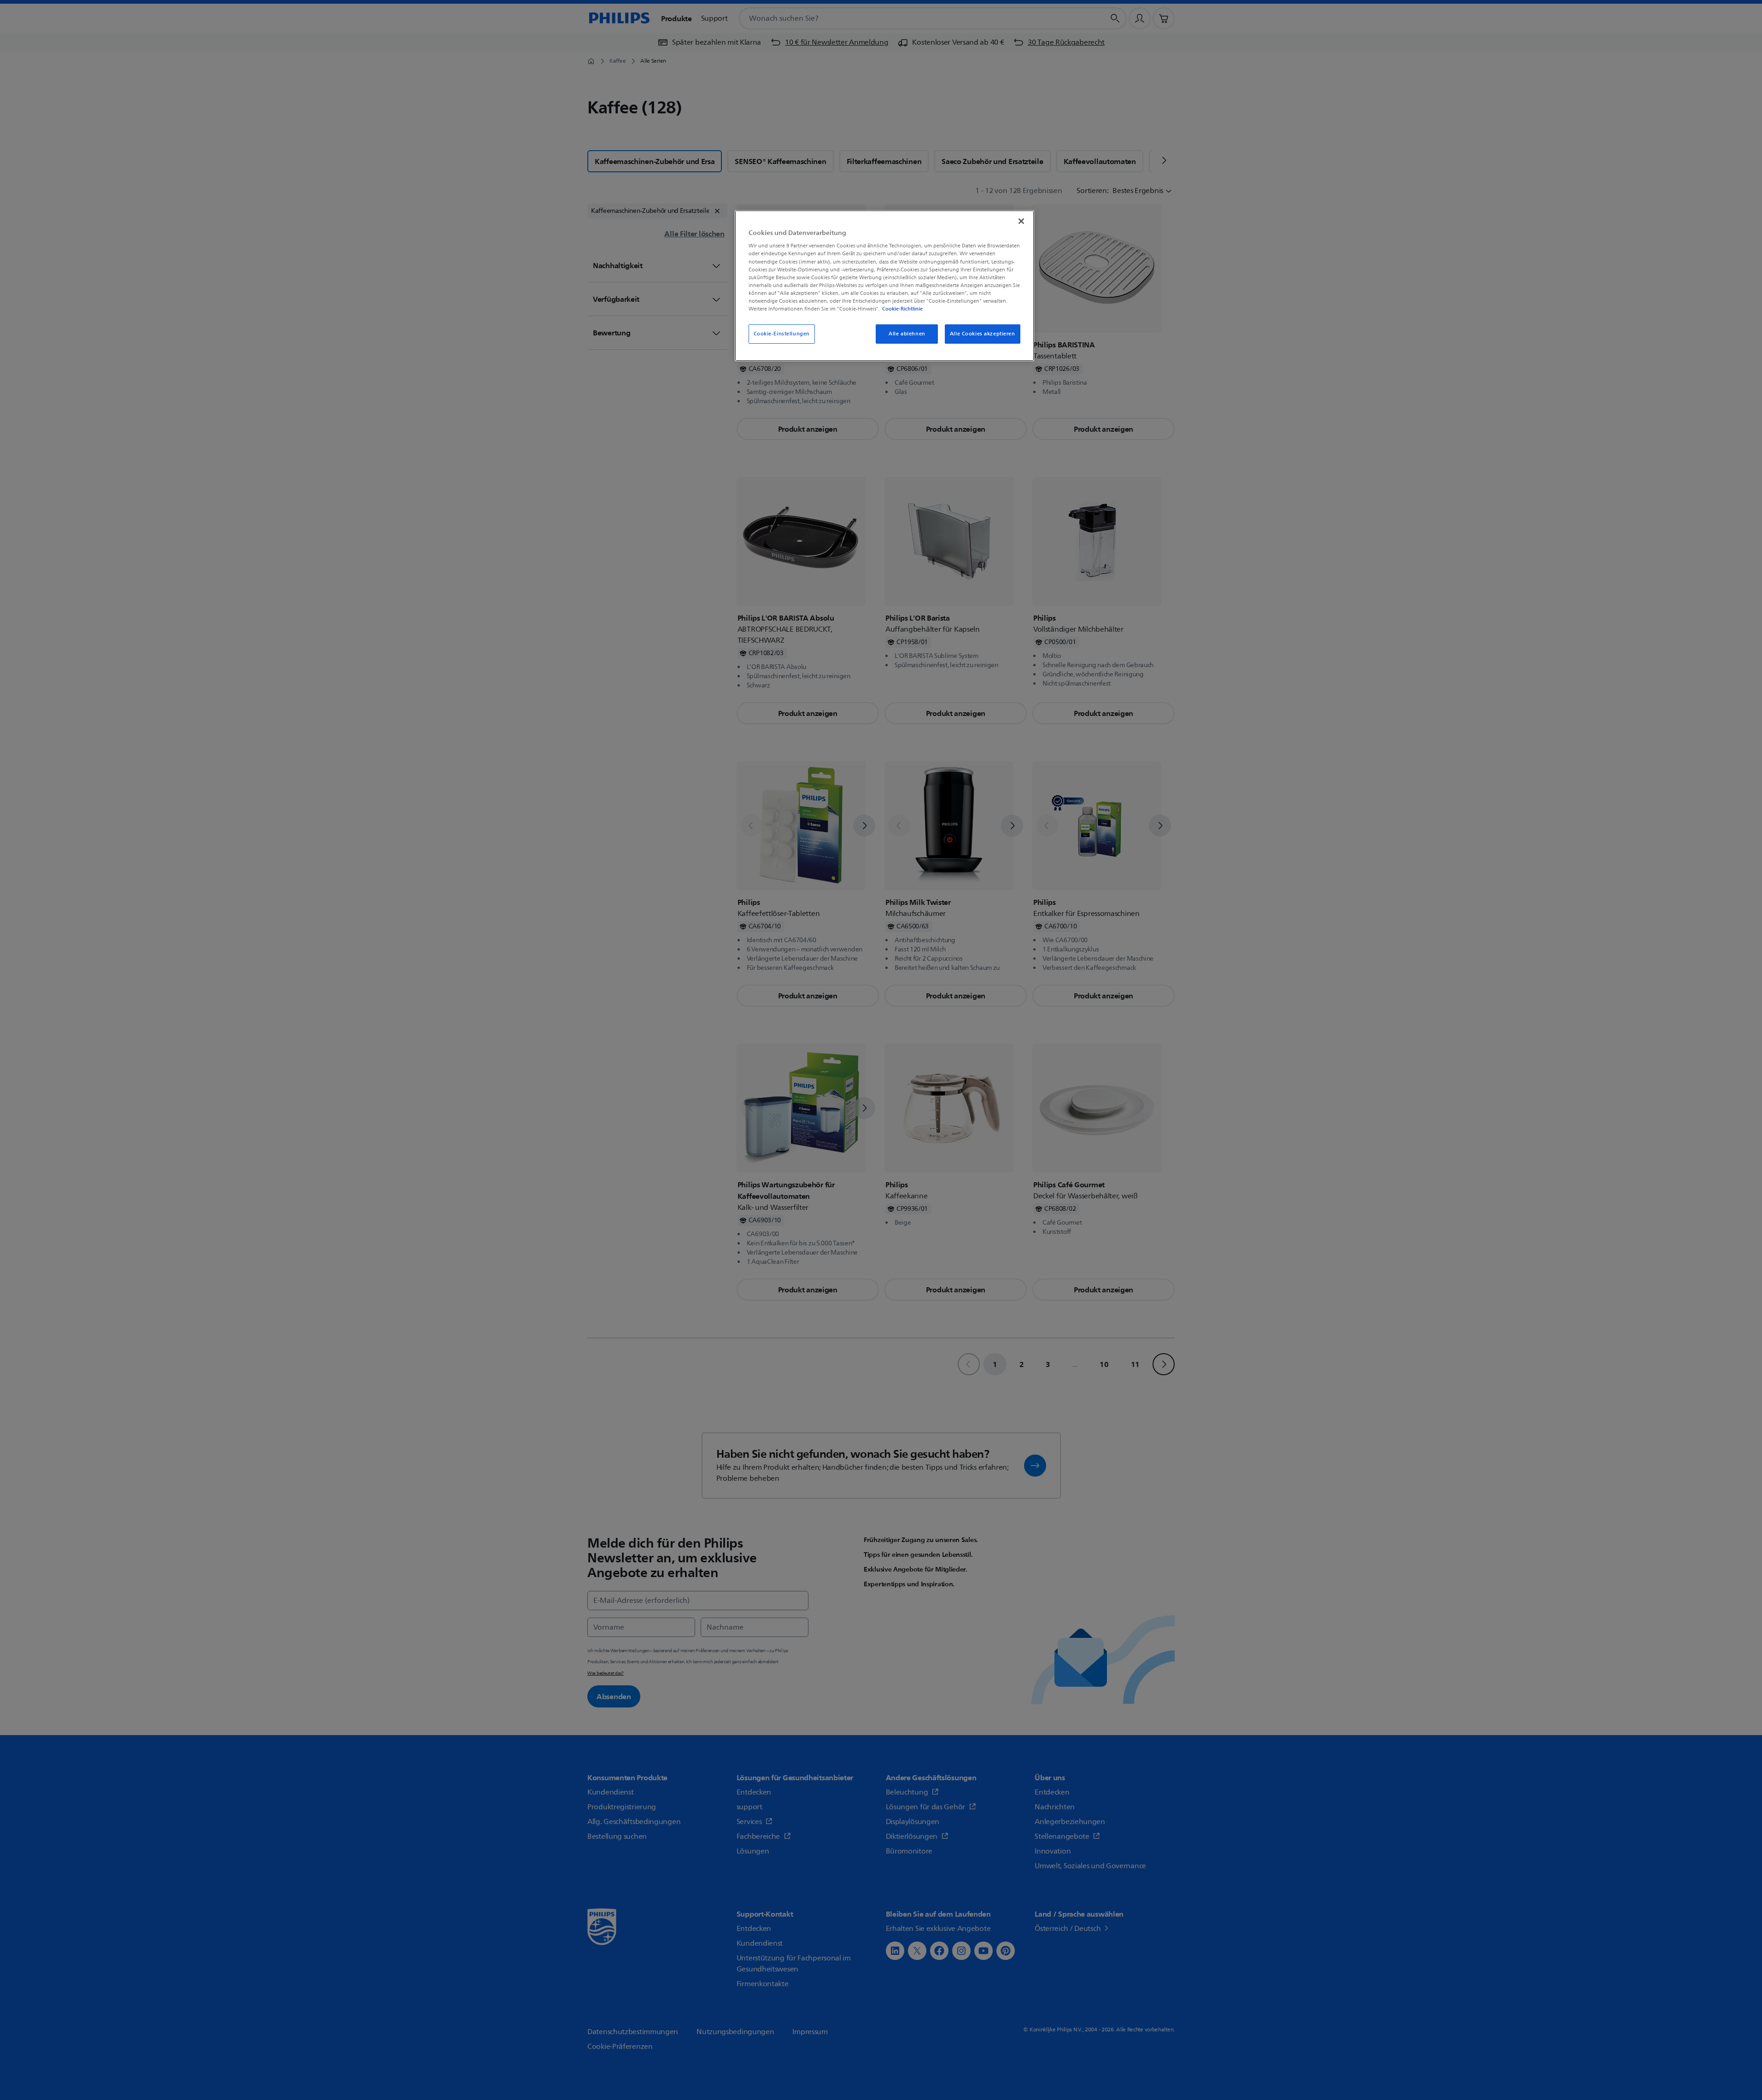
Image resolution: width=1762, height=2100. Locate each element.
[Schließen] (1021, 221)
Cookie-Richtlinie (902, 309)
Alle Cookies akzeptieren (983, 334)
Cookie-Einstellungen (782, 334)
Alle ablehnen (907, 334)
